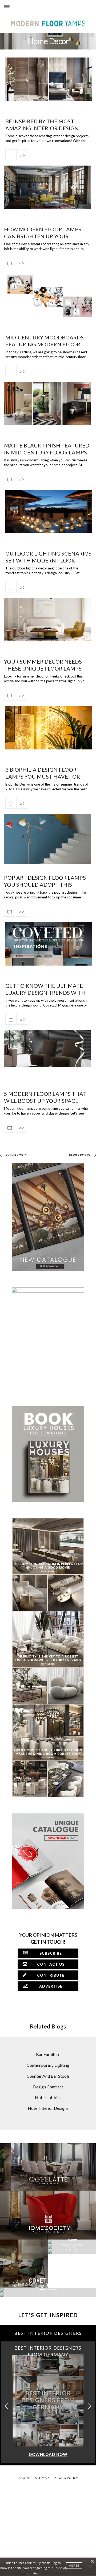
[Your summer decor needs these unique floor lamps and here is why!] (47, 620)
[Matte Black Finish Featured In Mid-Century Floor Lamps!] (47, 403)
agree (74, 2566)
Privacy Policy (66, 2478)
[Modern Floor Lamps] (14, 12)
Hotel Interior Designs (48, 2108)
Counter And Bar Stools (48, 2076)
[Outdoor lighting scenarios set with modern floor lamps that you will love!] (49, 512)
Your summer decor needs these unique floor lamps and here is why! (43, 668)
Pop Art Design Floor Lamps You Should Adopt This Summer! (45, 885)
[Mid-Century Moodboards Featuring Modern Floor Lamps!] (49, 295)
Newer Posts (80, 1155)
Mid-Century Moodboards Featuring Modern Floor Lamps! (45, 344)
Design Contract (48, 2087)
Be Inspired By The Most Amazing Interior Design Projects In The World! (42, 128)
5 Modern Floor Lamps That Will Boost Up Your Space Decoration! (45, 1101)
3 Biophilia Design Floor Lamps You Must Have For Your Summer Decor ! (43, 776)
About (24, 2478)
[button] (90, 2406)
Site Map (42, 2478)
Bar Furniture (48, 2054)
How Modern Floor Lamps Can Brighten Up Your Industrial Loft (43, 236)
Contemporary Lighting (48, 2065)
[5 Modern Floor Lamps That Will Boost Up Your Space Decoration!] (47, 1049)
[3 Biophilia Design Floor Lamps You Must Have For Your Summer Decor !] (49, 728)
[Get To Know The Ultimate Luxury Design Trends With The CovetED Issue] (49, 944)
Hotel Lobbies (48, 2097)
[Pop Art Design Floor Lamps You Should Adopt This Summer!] (47, 839)
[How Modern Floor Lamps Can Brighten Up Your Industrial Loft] (47, 187)
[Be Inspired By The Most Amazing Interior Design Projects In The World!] (49, 79)
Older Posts (16, 1155)
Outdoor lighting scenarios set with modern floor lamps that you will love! (48, 560)
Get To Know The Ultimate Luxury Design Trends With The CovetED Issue (45, 993)
